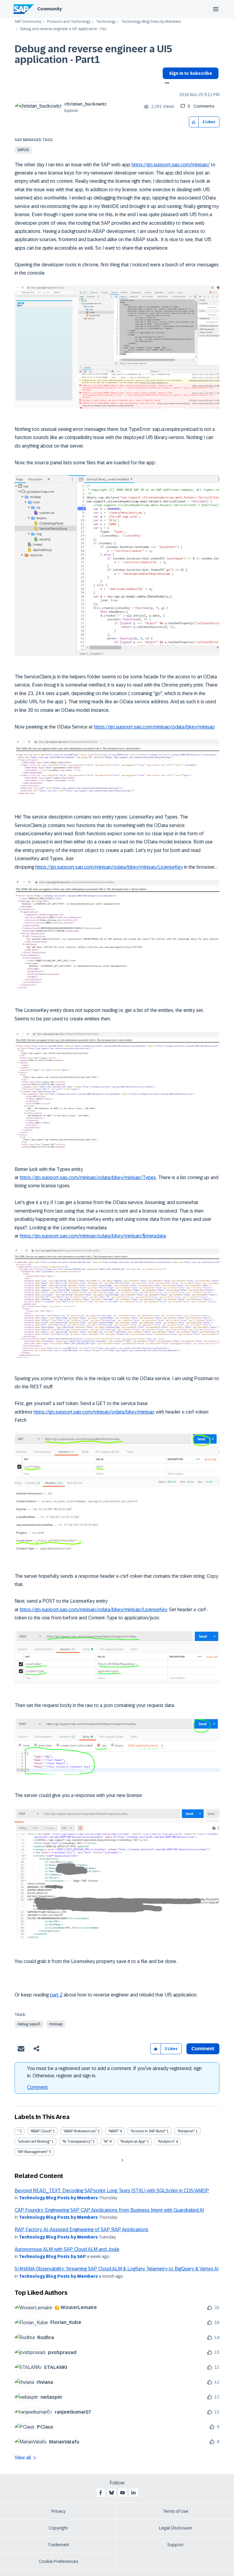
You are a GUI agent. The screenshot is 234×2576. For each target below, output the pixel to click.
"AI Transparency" (77, 2141)
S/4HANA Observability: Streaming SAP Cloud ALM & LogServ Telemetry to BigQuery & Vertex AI (117, 2269)
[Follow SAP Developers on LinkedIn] (133, 2493)
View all (23, 2458)
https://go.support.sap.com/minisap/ (171, 165)
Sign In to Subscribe (191, 73)
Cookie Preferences (58, 2561)
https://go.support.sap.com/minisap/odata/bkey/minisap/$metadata (93, 1236)
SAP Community (28, 22)
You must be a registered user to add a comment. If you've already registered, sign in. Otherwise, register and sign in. (114, 2072)
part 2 (56, 1995)
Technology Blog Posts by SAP (52, 2256)
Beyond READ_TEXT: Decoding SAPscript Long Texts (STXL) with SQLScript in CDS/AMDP (112, 2191)
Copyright (58, 2528)
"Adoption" (186, 2131)
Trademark (58, 2545)
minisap (56, 2024)
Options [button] (166, 84)
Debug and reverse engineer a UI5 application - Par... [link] (64, 29)
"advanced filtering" (34, 2141)
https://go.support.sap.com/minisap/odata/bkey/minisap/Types (88, 1177)
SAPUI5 (23, 150)
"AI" (106, 2141)
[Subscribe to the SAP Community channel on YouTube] (122, 2493)
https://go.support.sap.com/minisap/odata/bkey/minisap (154, 727)
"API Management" (33, 2152)
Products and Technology (69, 22)
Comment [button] (203, 2049)
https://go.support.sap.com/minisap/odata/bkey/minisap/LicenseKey (109, 867)
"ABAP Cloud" (41, 2131)
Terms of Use (176, 2511)
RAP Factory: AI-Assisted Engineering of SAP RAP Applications (82, 2230)
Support (175, 2545)
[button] (194, 122)
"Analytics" (166, 2141)
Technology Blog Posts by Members (151, 22)
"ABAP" (113, 2131)
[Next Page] (122, 2160)
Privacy (58, 2511)
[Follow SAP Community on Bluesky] (112, 2493)
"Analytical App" (133, 2141)
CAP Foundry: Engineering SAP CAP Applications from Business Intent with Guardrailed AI (109, 2210)
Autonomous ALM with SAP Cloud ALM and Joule (67, 2249)
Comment (37, 2087)
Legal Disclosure (175, 2528)
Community (50, 9)
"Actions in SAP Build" (148, 2131)
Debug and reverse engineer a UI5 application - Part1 (93, 54)
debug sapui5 (29, 2024)
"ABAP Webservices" (80, 2131)
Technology (106, 22)
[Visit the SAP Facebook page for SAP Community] (101, 2493)
